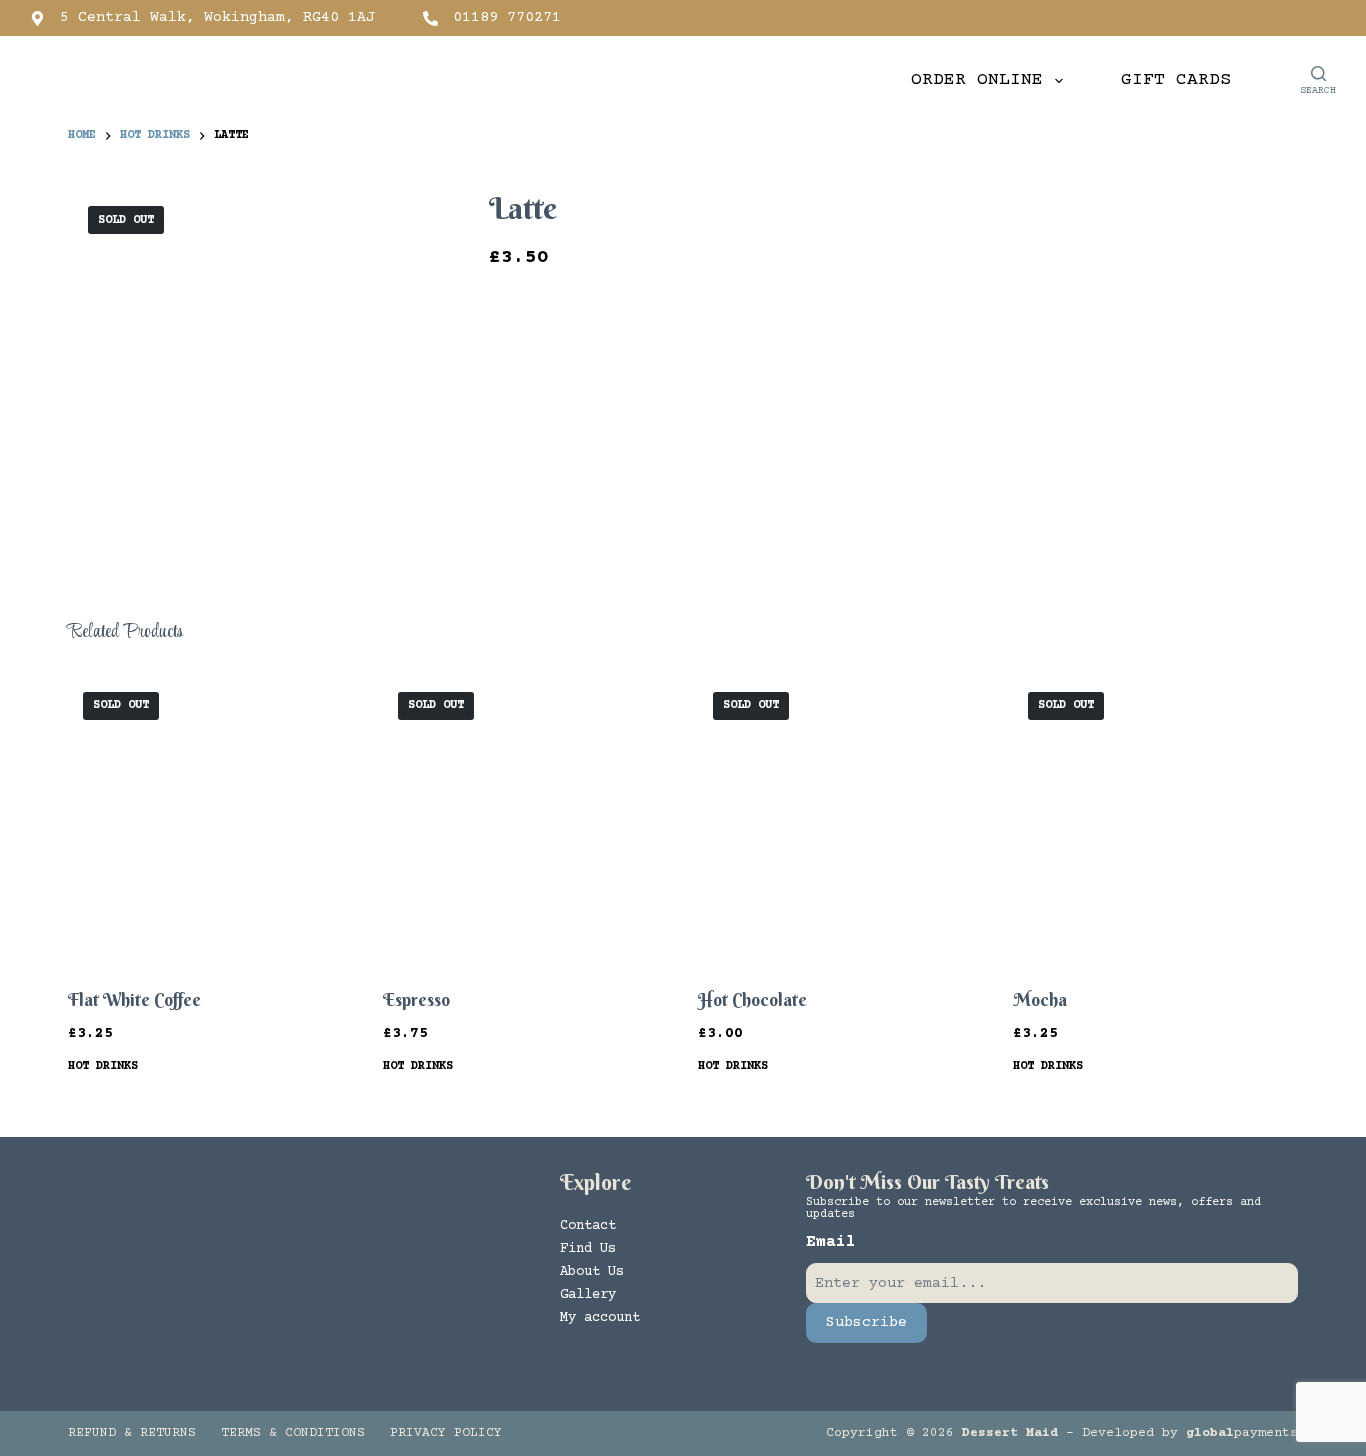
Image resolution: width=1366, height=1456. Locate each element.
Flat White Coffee (134, 999)
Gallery (588, 1295)
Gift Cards (1176, 80)
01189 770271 (507, 17)
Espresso (416, 999)
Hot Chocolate (752, 999)
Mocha (1040, 999)
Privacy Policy (446, 1433)
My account (600, 1318)
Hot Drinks (103, 1066)
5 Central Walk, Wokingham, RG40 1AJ (217, 17)
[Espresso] (525, 819)
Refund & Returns (132, 1433)
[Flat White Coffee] (210, 819)
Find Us (588, 1249)
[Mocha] (1155, 819)
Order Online (977, 80)
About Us (592, 1272)
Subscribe (866, 1322)
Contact (588, 1226)
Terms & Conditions (293, 1433)
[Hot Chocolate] (840, 819)
